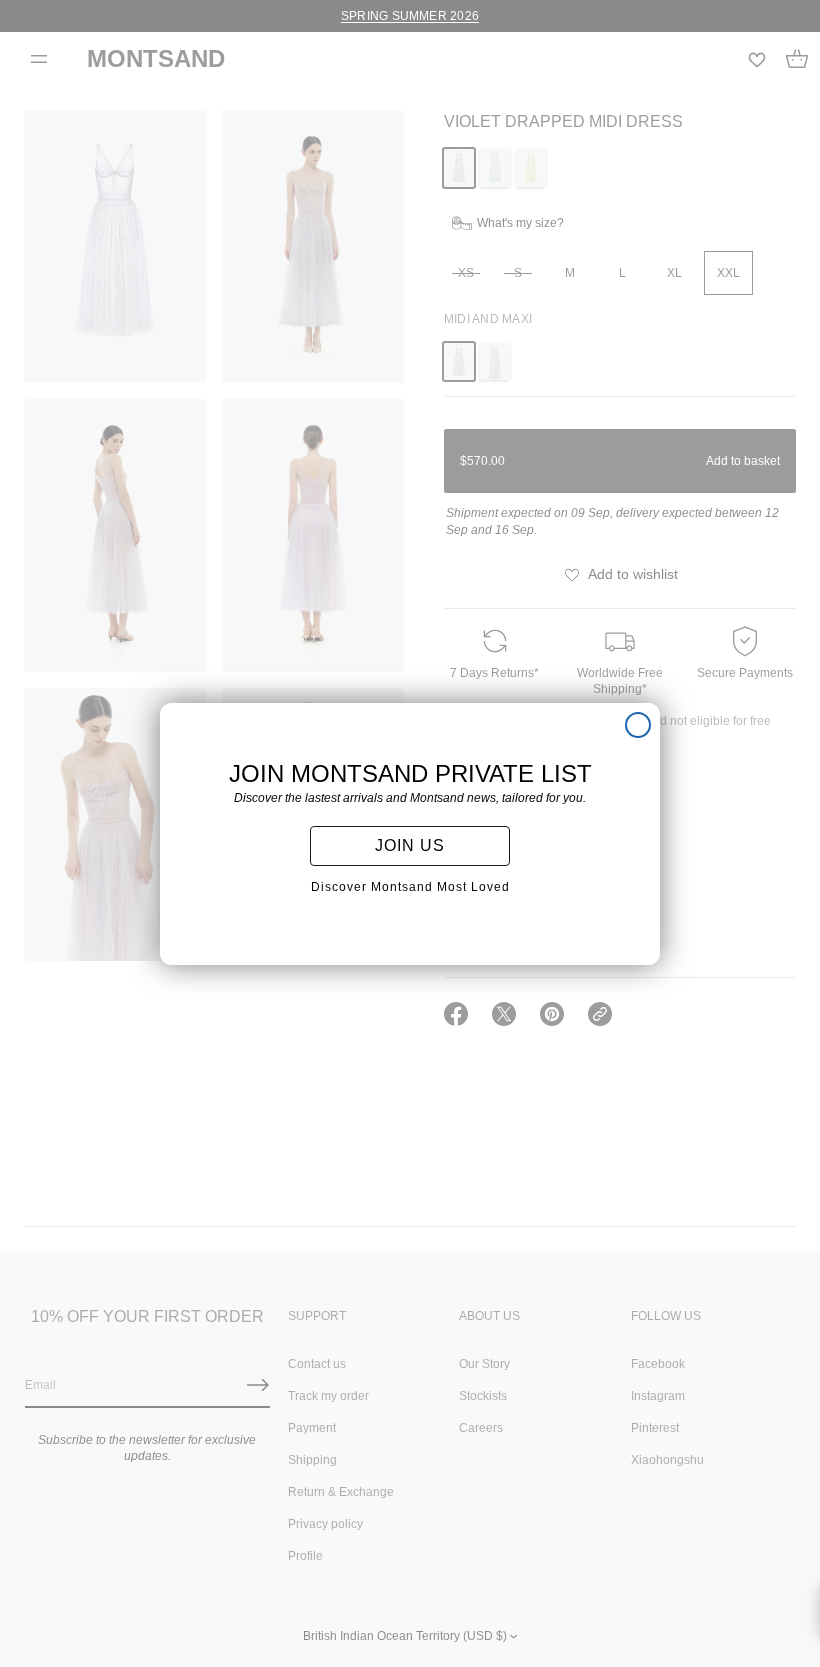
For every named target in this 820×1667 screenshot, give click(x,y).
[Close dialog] (638, 725)
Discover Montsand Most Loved (410, 887)
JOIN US (410, 845)
